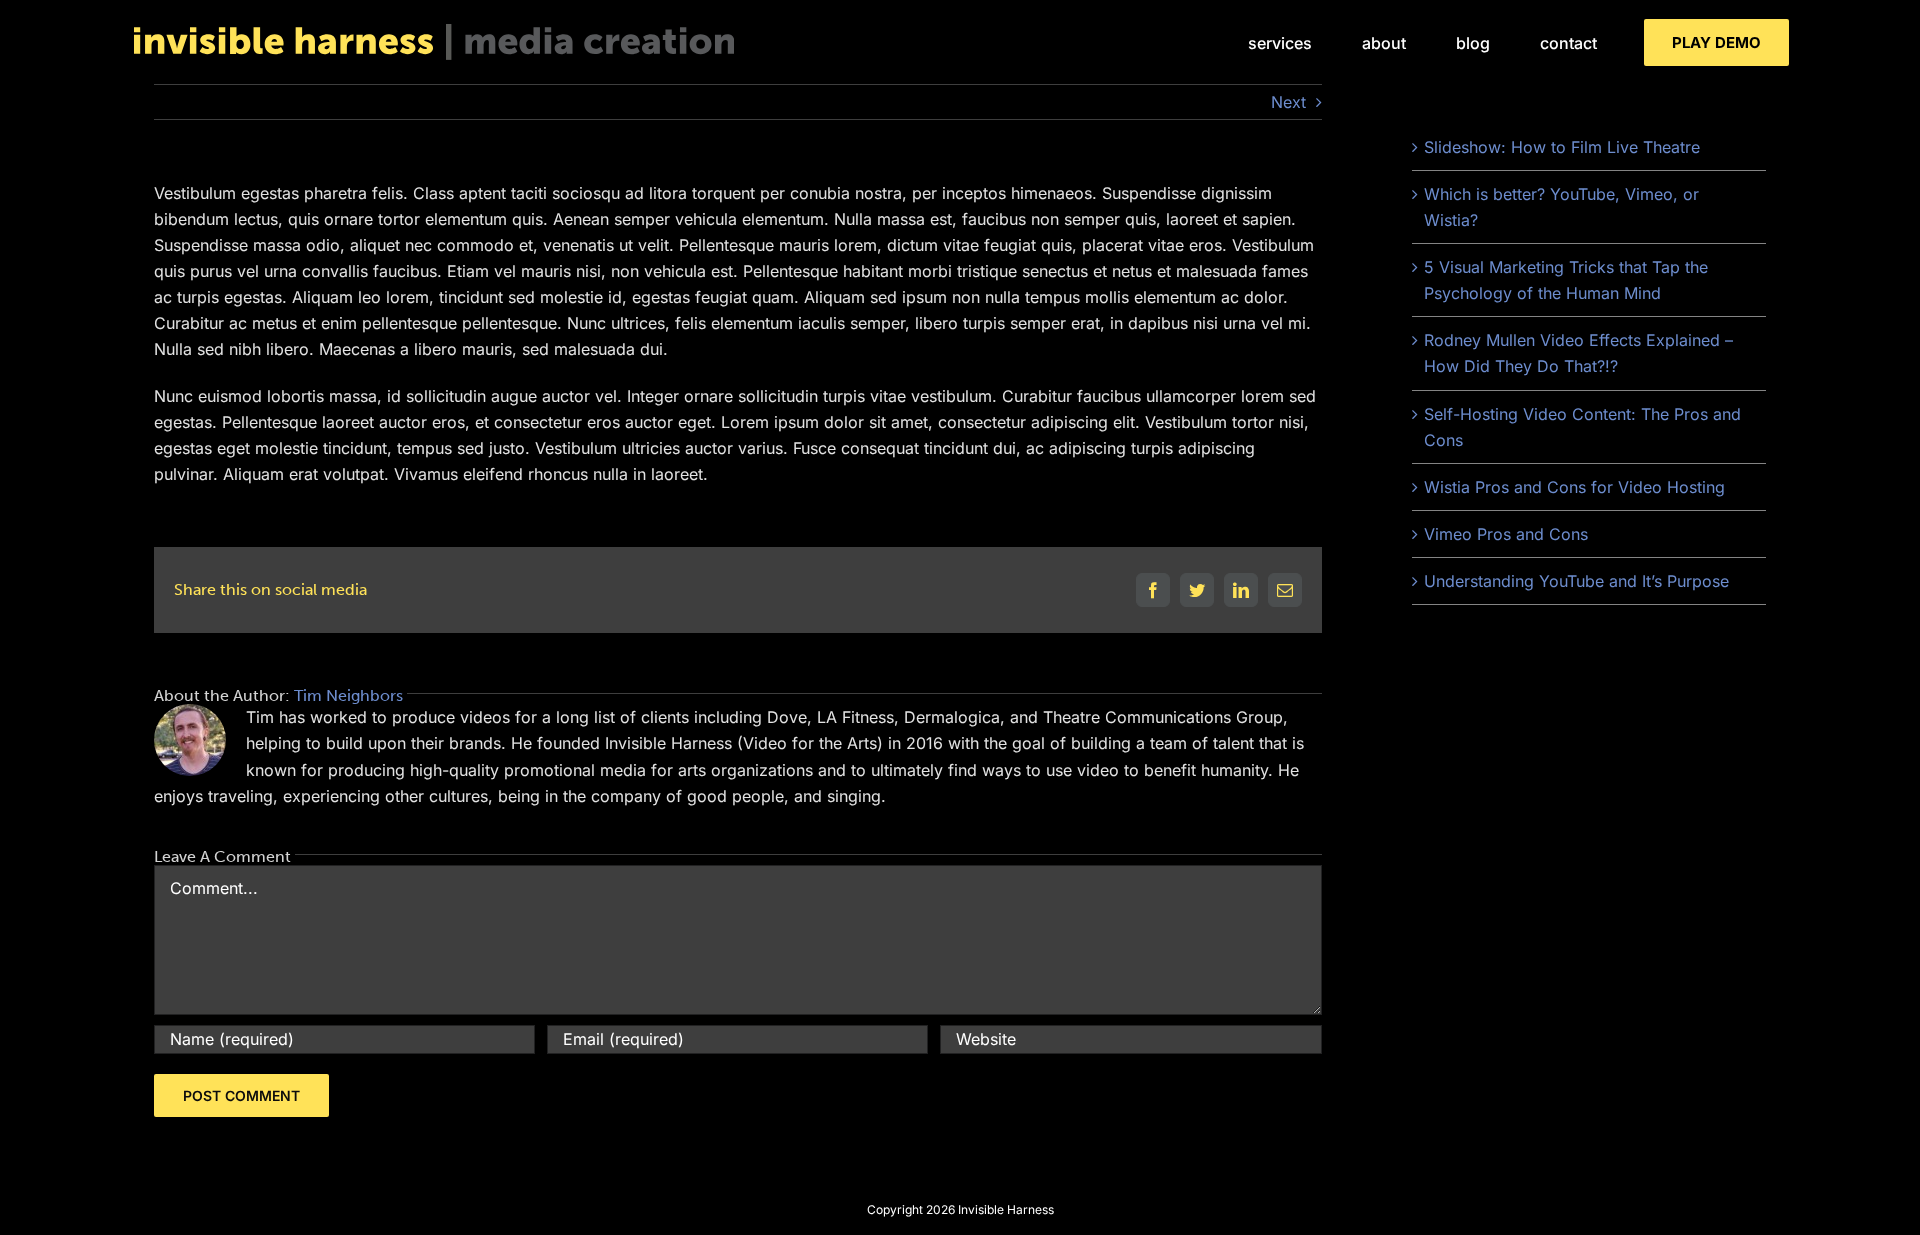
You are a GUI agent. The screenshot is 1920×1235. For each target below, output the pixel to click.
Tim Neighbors (348, 695)
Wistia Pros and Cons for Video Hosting (1574, 487)
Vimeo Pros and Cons (1506, 534)
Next (1288, 102)
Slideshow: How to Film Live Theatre (1562, 147)
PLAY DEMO (1716, 42)
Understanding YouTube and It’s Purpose (1576, 581)
